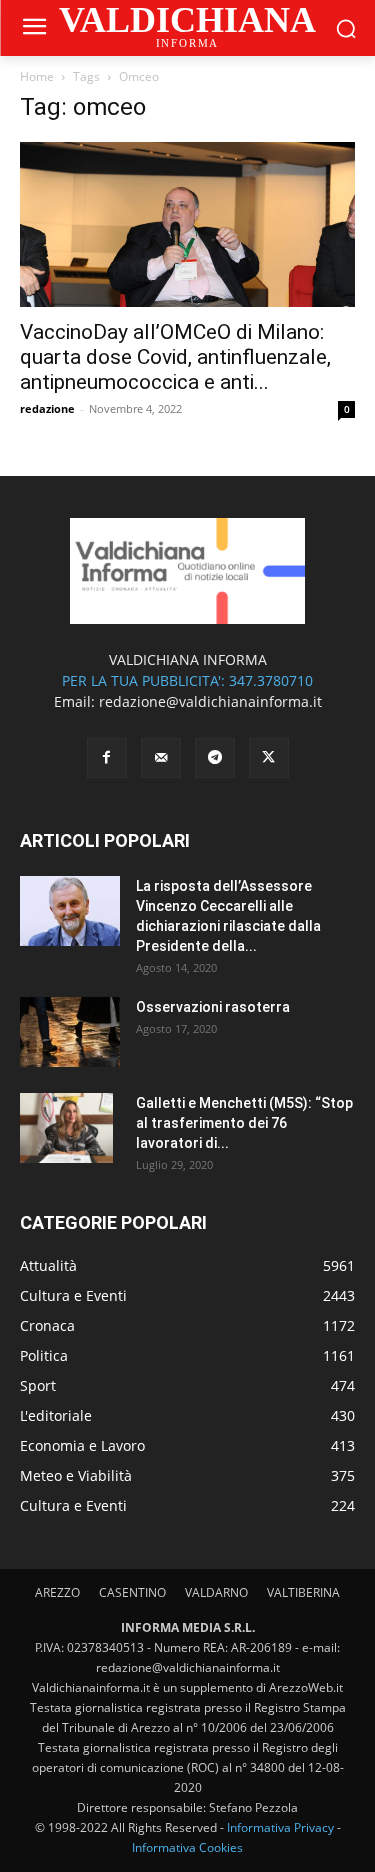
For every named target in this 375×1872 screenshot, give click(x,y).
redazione (47, 408)
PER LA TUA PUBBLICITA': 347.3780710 (187, 680)
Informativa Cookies (187, 1847)
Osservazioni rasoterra (213, 1007)
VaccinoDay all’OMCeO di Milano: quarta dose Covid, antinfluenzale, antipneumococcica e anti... (175, 357)
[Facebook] (107, 758)
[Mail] (161, 758)
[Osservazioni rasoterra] (70, 1032)
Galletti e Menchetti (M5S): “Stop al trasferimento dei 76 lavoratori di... (244, 1123)
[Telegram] (215, 758)
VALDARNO (216, 1592)
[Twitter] (269, 758)
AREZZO (57, 1592)
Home (37, 76)
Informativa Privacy (280, 1827)
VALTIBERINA (303, 1592)
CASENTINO (132, 1592)
